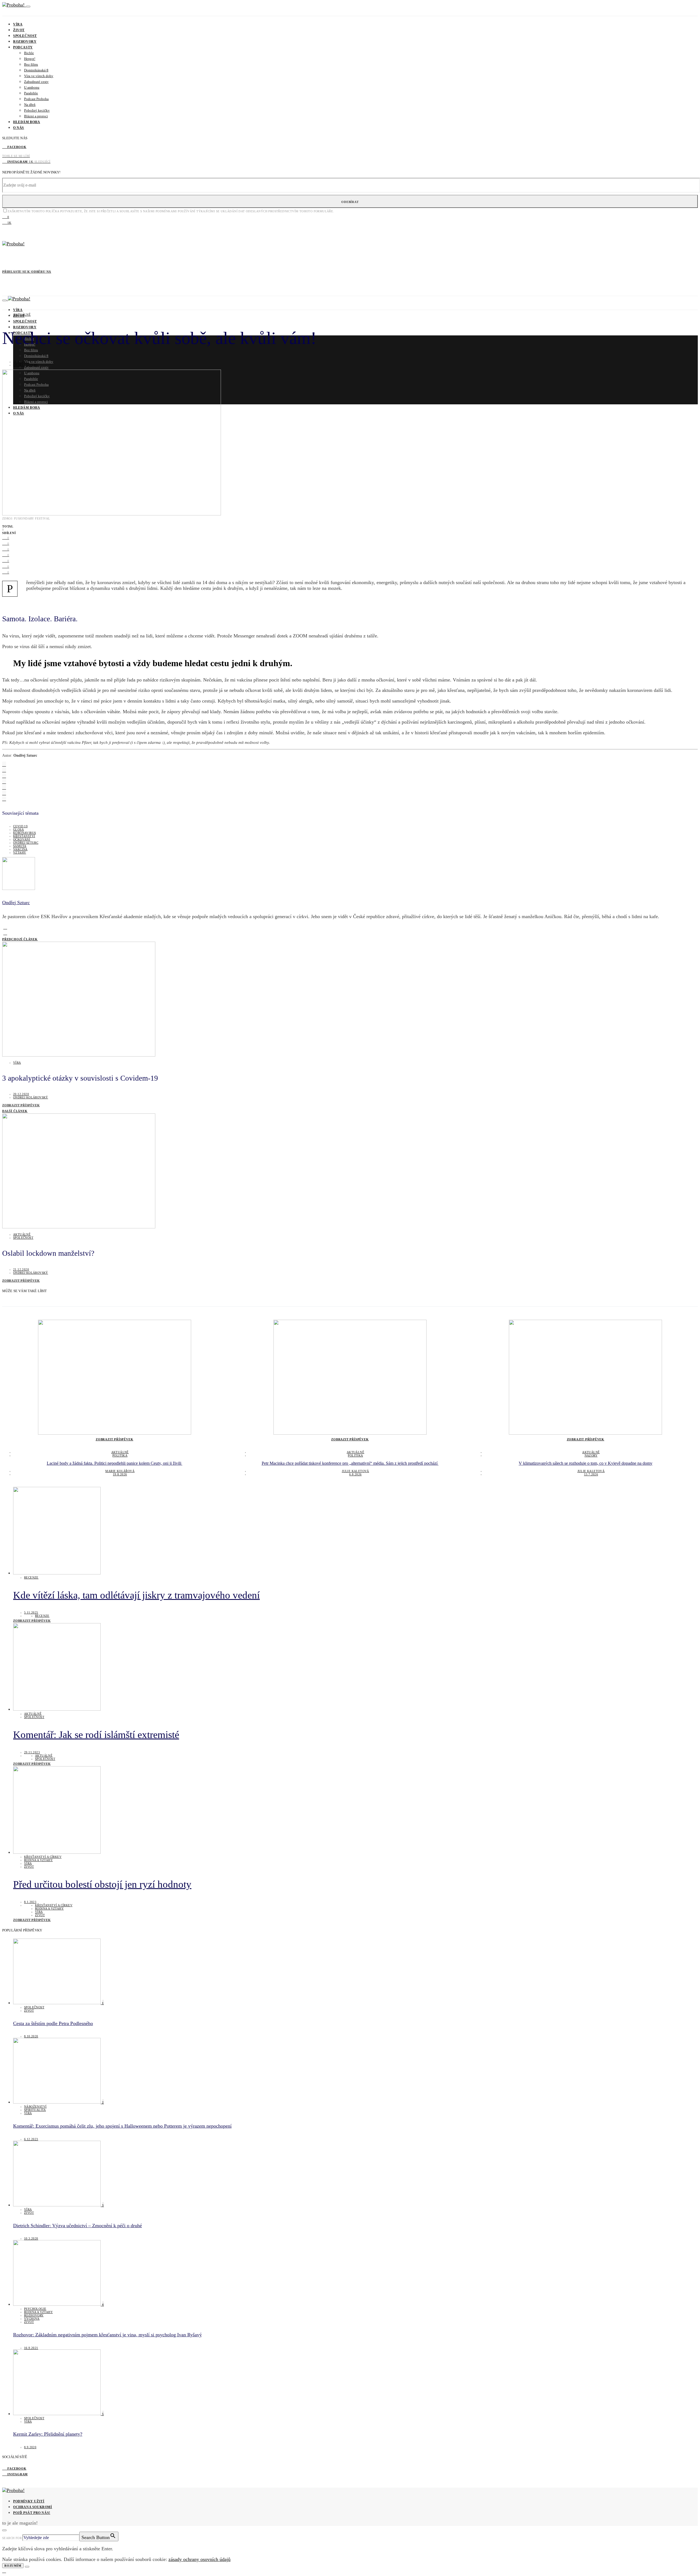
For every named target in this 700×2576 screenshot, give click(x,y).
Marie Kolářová (120, 1471)
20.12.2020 (21, 1094)
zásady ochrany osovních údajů (199, 2559)
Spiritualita (35, 2110)
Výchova (32, 2319)
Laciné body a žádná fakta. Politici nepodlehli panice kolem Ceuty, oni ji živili (115, 1463)
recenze (31, 1577)
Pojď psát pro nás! (32, 2513)
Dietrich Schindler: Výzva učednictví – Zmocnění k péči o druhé (78, 2226)
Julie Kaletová (355, 1471)
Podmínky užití (29, 2501)
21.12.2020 (21, 362)
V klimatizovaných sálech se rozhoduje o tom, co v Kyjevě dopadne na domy (586, 1463)
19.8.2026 (120, 1474)
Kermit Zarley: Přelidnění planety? (48, 2434)
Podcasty (23, 47)
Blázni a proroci (36, 116)
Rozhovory (25, 42)
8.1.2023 (30, 1902)
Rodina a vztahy (38, 1860)
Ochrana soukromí (33, 2507)
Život (19, 30)
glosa (18, 829)
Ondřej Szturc (26, 365)
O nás (19, 128)
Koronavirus (24, 833)
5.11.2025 (31, 1612)
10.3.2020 (31, 2238)
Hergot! (30, 59)
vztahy (20, 852)
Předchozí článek (20, 939)
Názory (591, 1455)
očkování (22, 839)
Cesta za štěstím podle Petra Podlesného (53, 2023)
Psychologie (35, 2309)
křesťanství (24, 836)
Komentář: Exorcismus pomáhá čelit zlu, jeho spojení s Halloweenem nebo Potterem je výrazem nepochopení (122, 2126)
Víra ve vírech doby (39, 76)
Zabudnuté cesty (36, 82)
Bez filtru (31, 64)
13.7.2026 (591, 1474)
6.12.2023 (31, 2139)
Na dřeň (30, 105)
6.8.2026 (355, 1474)
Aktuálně (22, 315)
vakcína (20, 849)
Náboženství (35, 2107)
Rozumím (13, 2566)
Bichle (29, 53)
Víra (18, 24)
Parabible (31, 93)
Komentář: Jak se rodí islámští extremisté (96, 1735)
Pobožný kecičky (37, 110)
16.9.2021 (31, 2348)
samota (20, 846)
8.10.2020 (31, 2036)
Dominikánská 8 (36, 70)
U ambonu (32, 87)
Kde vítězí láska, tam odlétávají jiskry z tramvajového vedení (136, 1595)
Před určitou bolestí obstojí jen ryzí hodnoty (102, 1884)
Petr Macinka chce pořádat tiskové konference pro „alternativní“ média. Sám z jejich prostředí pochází (350, 1463)
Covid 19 (20, 826)
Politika (120, 1455)
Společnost (25, 36)
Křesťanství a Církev (43, 1857)
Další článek (15, 1111)
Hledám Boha (27, 122)
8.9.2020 (30, 2447)
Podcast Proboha (36, 99)
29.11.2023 (32, 1752)
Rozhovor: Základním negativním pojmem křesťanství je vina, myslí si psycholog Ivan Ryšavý (107, 2335)
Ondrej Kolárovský (31, 1097)
